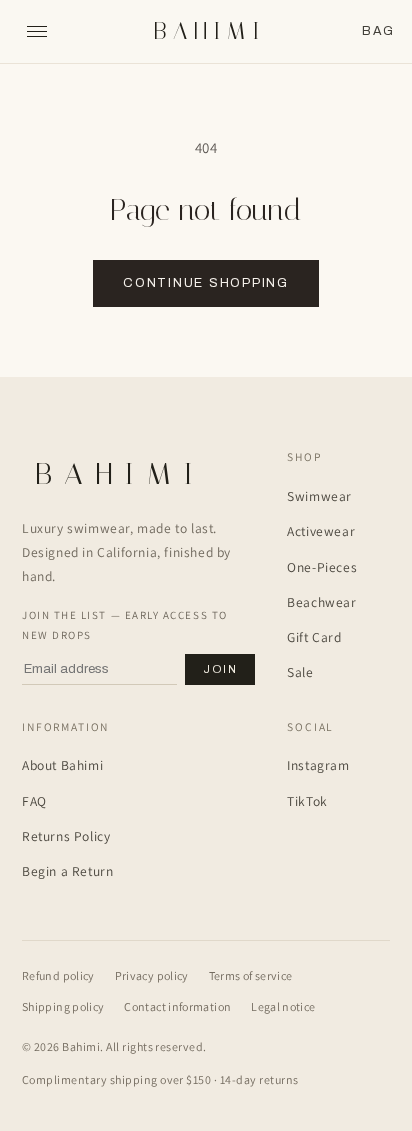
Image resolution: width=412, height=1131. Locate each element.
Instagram (318, 765)
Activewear (321, 531)
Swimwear (319, 496)
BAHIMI (209, 31)
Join (220, 669)
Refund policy (58, 975)
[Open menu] (37, 32)
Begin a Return (67, 871)
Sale (300, 672)
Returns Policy (66, 836)
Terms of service (251, 975)
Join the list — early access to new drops (125, 625)
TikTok (307, 801)
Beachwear (321, 602)
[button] (378, 31)
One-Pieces (322, 567)
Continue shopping (206, 283)
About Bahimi (62, 765)
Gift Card (314, 637)
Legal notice (283, 1006)
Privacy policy (152, 975)
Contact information (177, 1006)
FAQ (34, 801)
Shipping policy (63, 1006)
